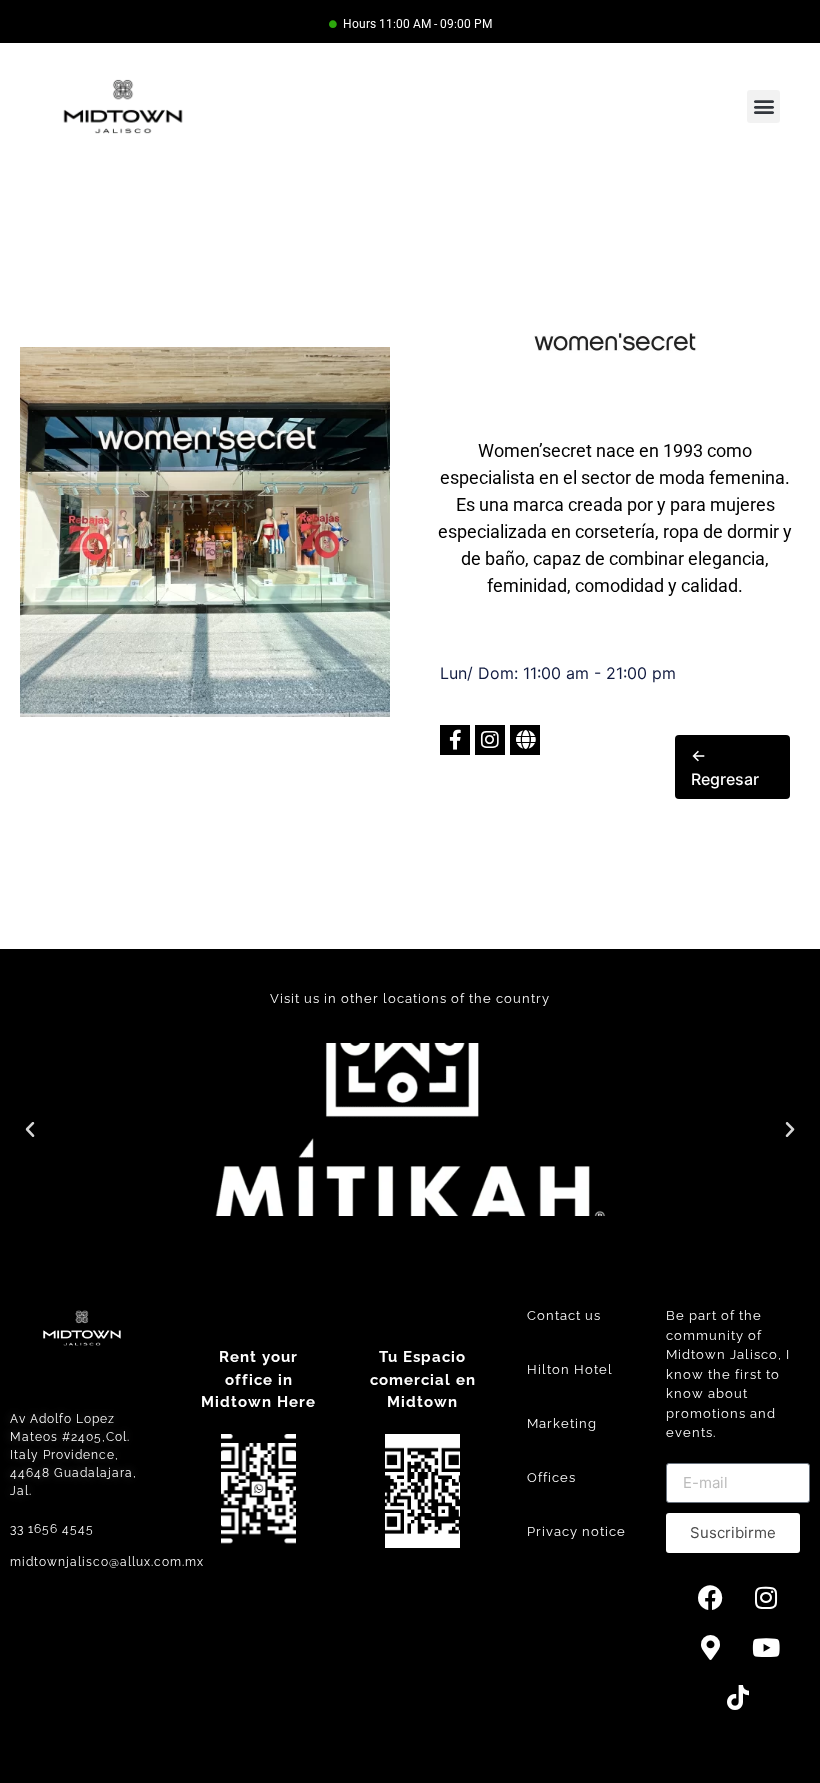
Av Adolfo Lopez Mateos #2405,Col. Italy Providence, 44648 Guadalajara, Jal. (73, 1455)
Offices (551, 1477)
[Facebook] (711, 1598)
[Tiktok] (738, 1698)
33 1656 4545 (52, 1529)
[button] (763, 106)
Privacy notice (576, 1531)
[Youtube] (766, 1648)
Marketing (562, 1423)
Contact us (564, 1315)
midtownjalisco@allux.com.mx (107, 1562)
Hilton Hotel (570, 1369)
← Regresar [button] (725, 767)
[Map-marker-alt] (711, 1648)
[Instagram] (766, 1598)
